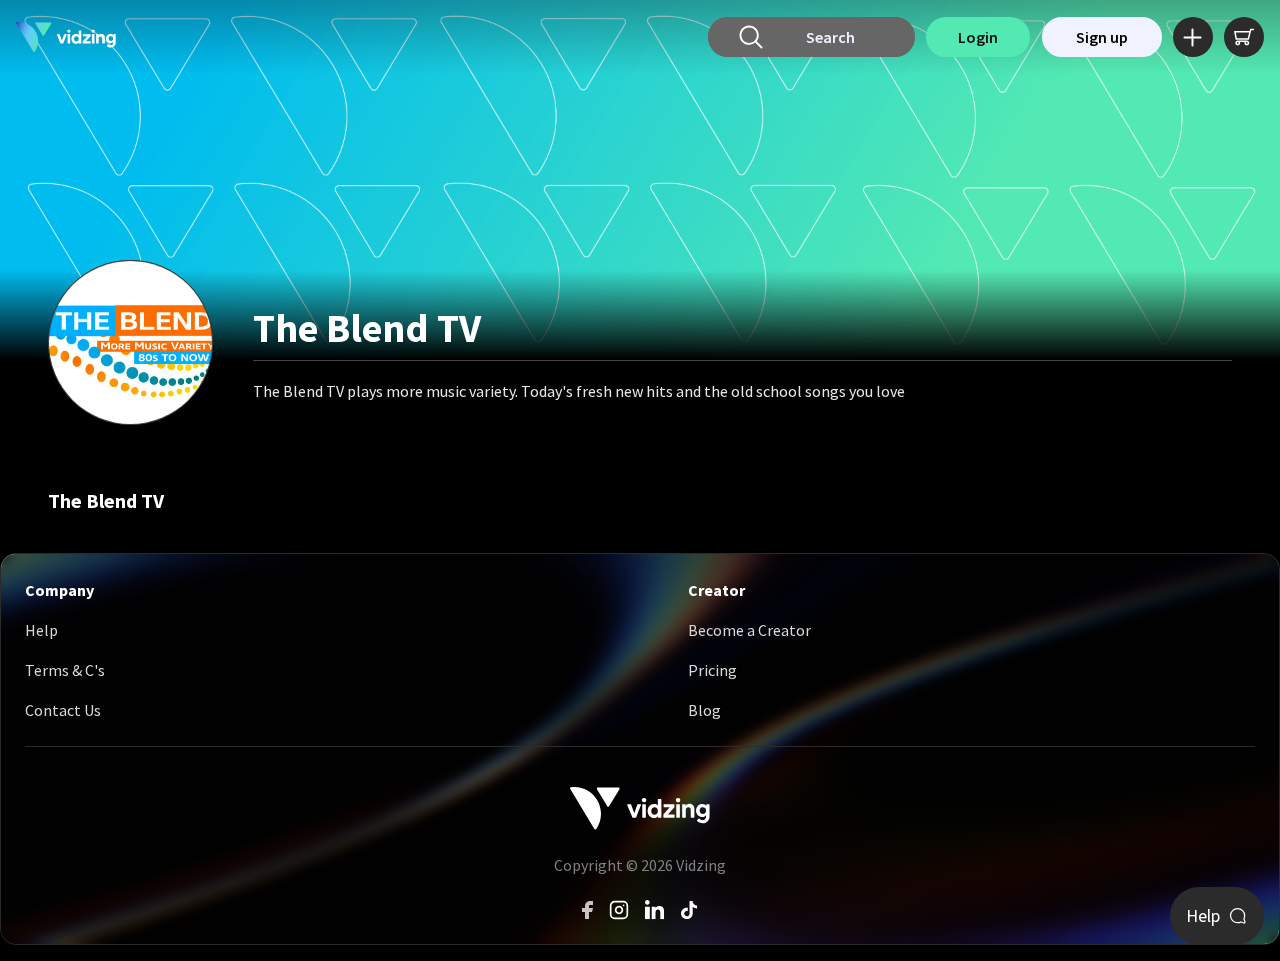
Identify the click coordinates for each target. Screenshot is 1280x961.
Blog (704, 710)
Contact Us (63, 710)
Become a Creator (749, 630)
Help (41, 630)
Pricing (712, 670)
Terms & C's (65, 670)
